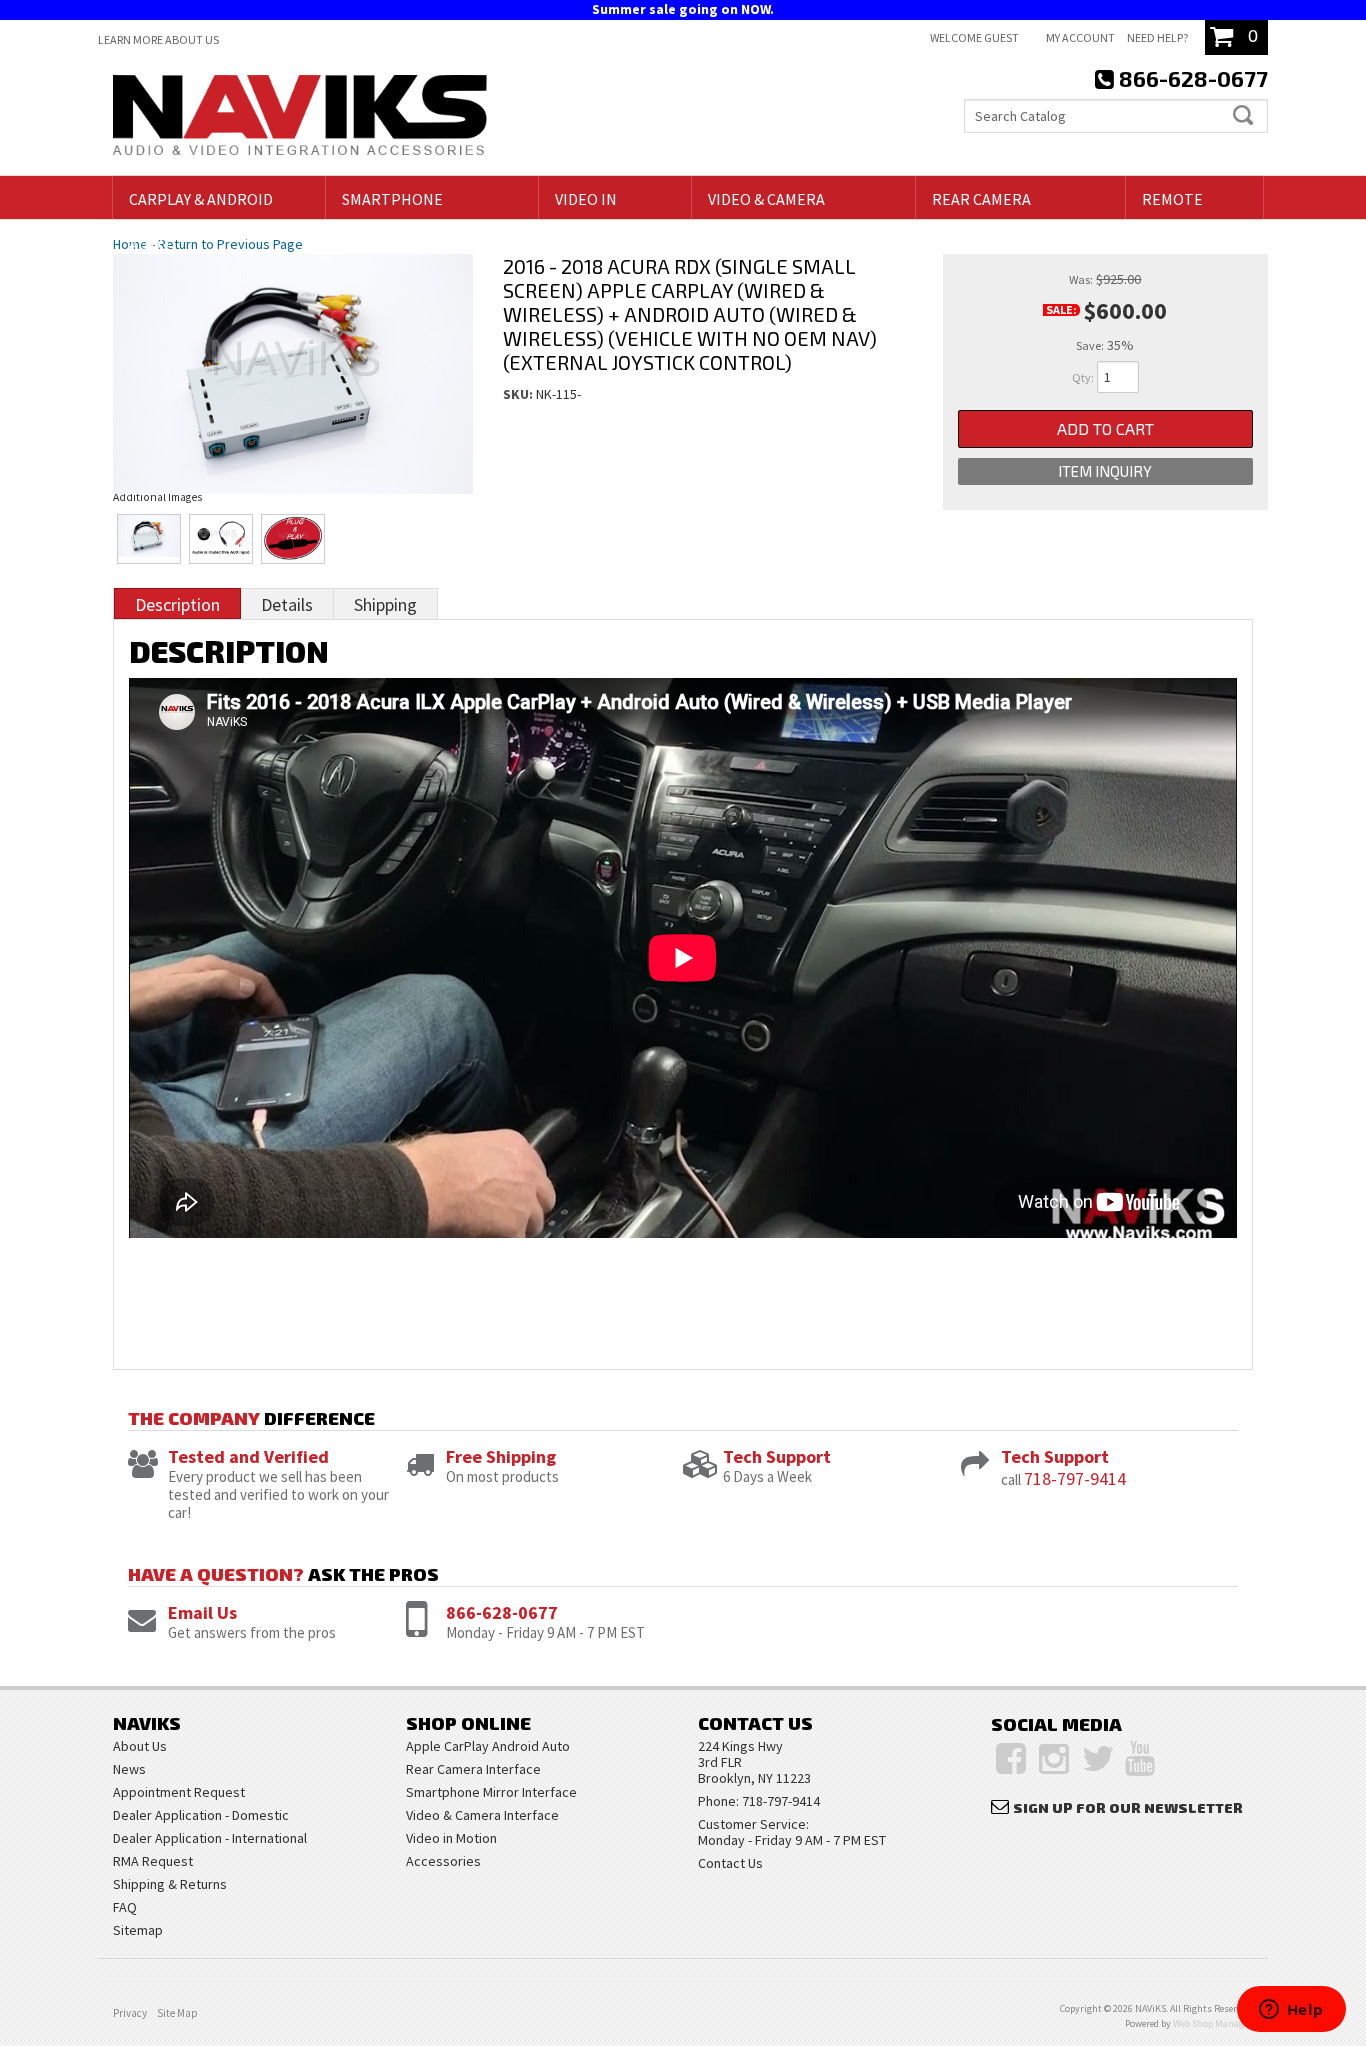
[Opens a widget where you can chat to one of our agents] (1291, 2011)
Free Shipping (501, 1456)
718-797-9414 (1075, 1478)
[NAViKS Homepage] (300, 118)
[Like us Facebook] (1011, 1759)
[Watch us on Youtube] (1140, 1759)
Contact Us (730, 1863)
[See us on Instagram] (1054, 1759)
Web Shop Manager (1212, 2023)
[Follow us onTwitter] (1098, 1759)
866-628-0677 (502, 1612)
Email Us (202, 1612)
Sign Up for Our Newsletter (1128, 1807)
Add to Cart (1105, 428)
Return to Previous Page (230, 244)
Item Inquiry (1105, 471)
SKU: (519, 394)
